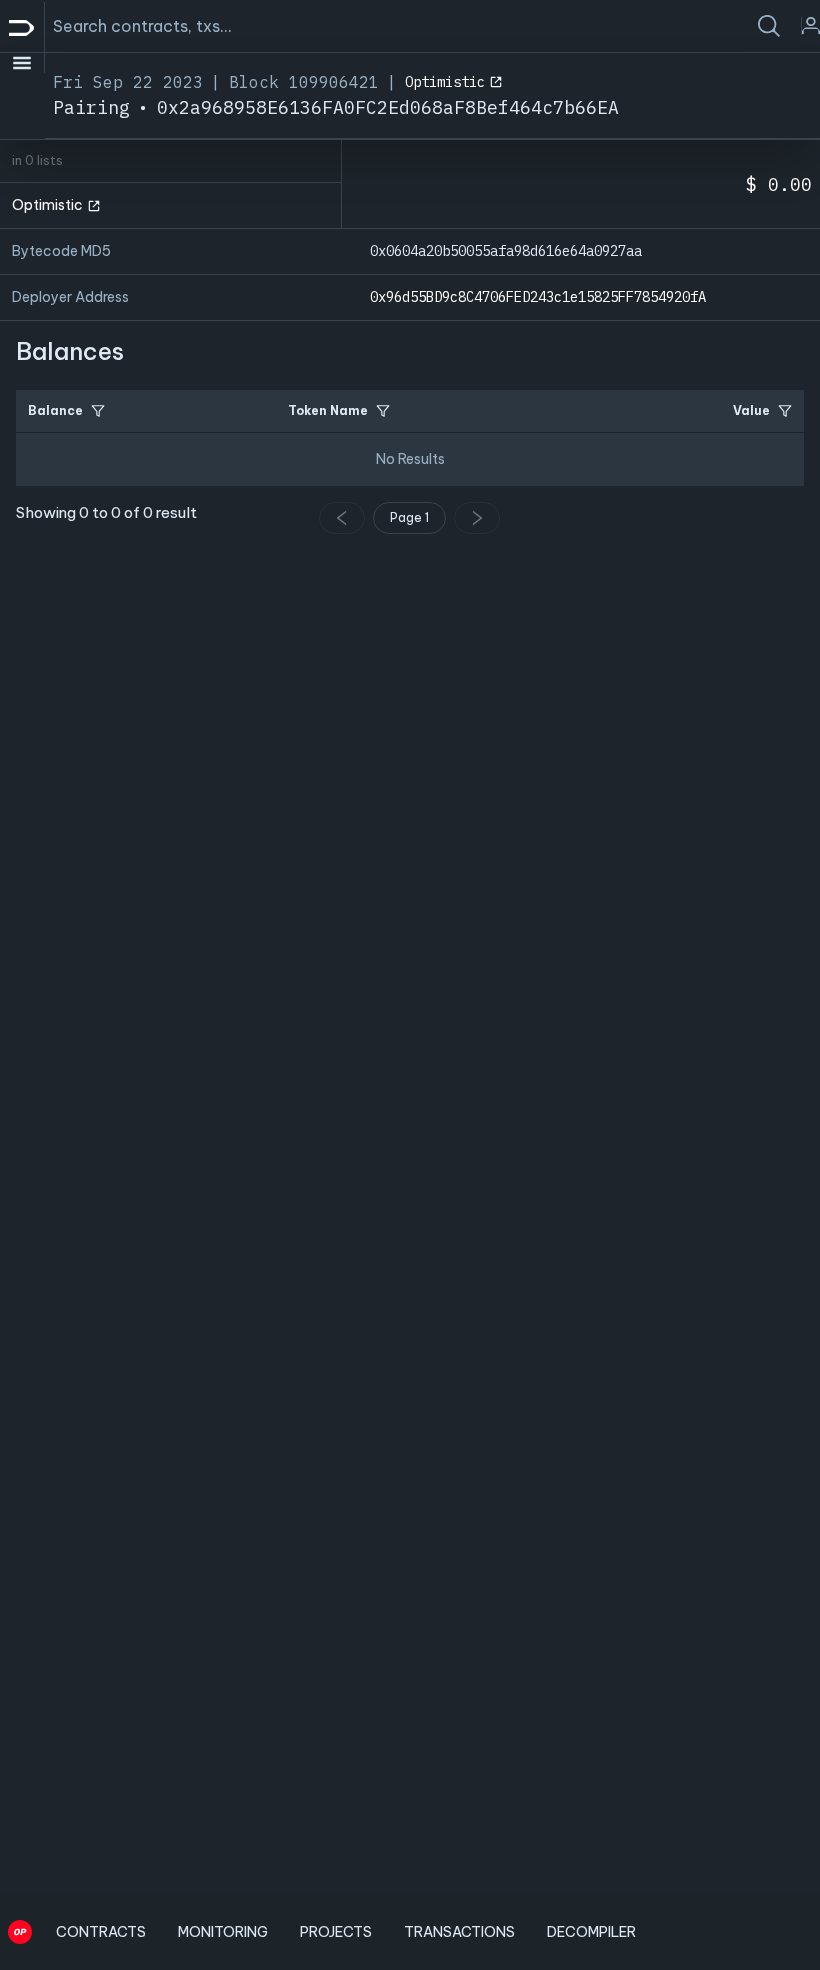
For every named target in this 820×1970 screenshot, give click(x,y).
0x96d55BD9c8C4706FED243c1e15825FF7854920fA (538, 297)
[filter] (98, 411)
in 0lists (37, 160)
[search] (769, 26)
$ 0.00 (779, 184)
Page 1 (409, 517)
